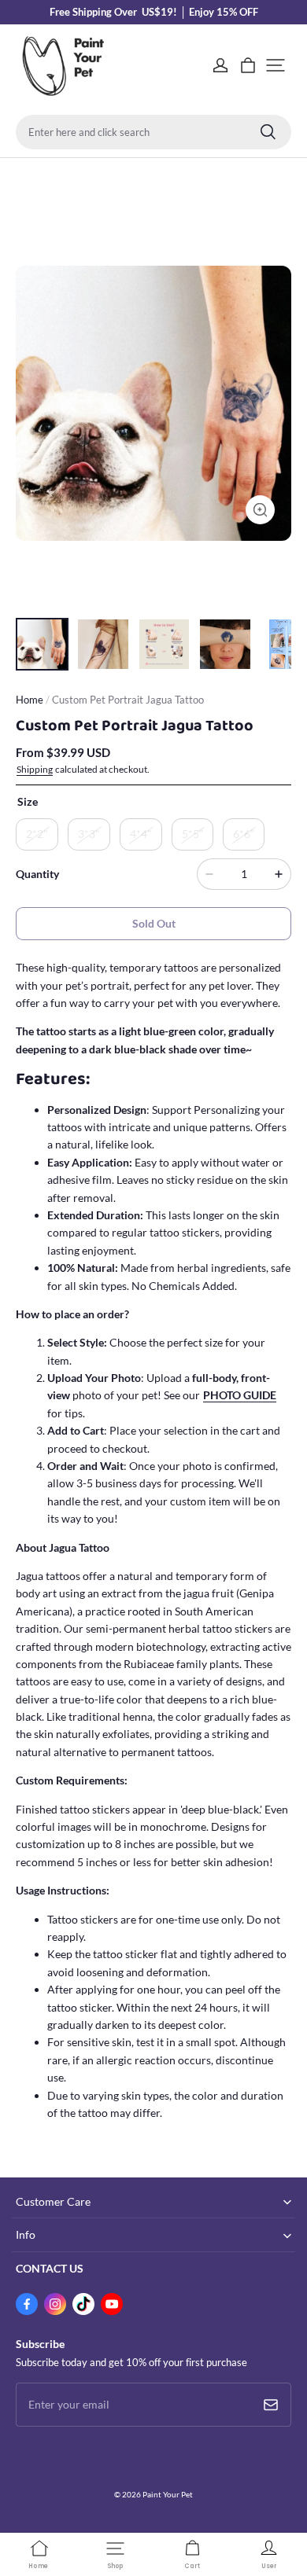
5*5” (192, 834)
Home (30, 700)
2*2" (37, 834)
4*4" (141, 834)
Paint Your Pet (168, 2494)
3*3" (89, 834)
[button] (276, 65)
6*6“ (244, 834)
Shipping (35, 769)
